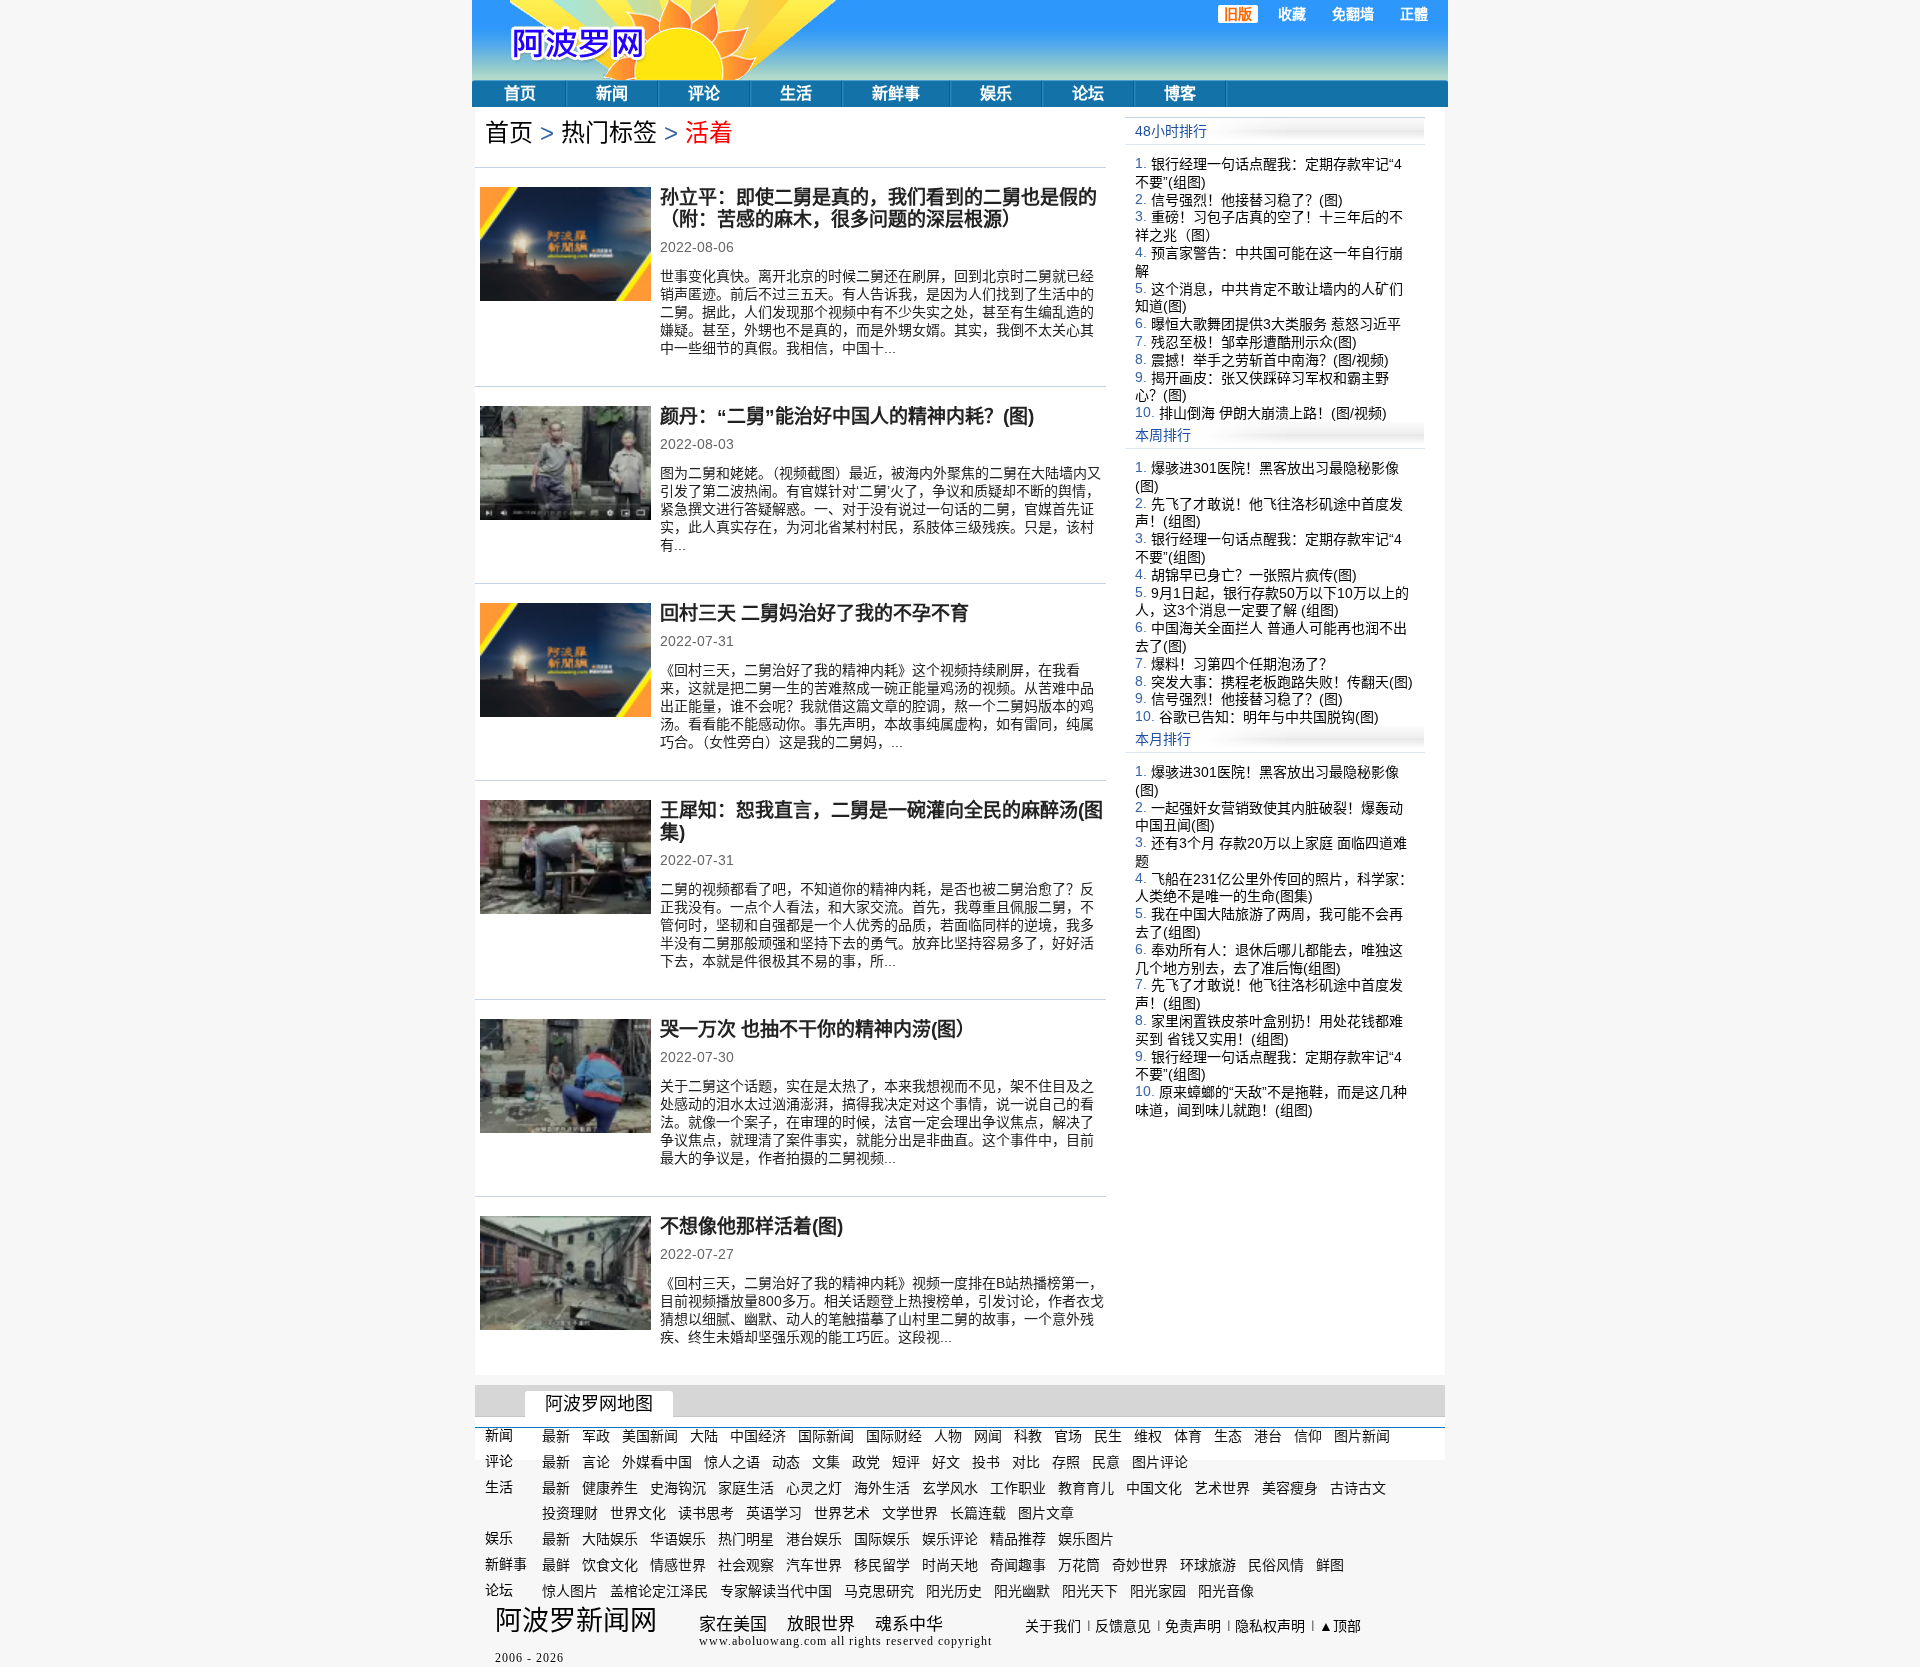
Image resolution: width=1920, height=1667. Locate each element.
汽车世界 (814, 1565)
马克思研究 (879, 1591)
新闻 (612, 93)
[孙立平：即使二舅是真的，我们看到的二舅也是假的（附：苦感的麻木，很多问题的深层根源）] (565, 246)
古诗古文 (1358, 1487)
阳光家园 (1158, 1591)
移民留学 (882, 1565)
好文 (946, 1462)
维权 (1148, 1436)
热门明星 (746, 1539)
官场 (1068, 1436)
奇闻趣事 (1018, 1565)
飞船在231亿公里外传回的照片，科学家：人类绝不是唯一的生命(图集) (1274, 887)
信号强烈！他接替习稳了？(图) (1247, 199)
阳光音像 (1226, 1591)
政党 (866, 1462)
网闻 (988, 1436)
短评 (906, 1462)
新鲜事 (896, 93)
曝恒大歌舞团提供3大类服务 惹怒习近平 (1276, 324)
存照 (1066, 1462)
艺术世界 (1222, 1487)
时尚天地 (950, 1565)
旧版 (1238, 14)
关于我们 (1053, 1626)
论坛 (1088, 93)
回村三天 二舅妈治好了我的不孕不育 (814, 613)
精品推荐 (1018, 1539)
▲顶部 (1340, 1626)
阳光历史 (954, 1591)
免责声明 (1193, 1626)
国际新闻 (826, 1436)
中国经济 (758, 1436)
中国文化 (1154, 1487)
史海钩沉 (678, 1487)
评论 (704, 93)
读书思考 (706, 1513)
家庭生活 (746, 1487)
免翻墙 (1353, 14)
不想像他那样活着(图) (751, 1226)
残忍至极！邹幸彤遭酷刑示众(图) (1254, 342)
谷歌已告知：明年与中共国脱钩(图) (1269, 717)
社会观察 (746, 1565)
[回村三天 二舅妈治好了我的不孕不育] (565, 662)
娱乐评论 (950, 1539)
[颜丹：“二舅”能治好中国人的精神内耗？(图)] (565, 465)
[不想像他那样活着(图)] (565, 1275)
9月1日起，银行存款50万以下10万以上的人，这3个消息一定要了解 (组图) (1272, 601)
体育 (1188, 1436)
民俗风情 (1276, 1565)
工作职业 (1018, 1487)
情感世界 (678, 1565)
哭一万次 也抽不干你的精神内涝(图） (817, 1029)
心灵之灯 (814, 1487)
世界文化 (638, 1513)
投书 (986, 1462)
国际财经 (894, 1436)
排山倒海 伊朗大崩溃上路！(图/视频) (1273, 413)
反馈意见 (1123, 1626)
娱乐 (996, 93)
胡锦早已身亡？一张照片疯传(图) (1254, 575)
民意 (1106, 1462)
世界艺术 (842, 1513)
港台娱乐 (814, 1539)
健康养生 (610, 1487)
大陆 (704, 1436)
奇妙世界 (1140, 1565)
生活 (796, 93)
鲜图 (1330, 1565)
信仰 (1308, 1436)
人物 (948, 1436)
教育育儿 (1086, 1487)
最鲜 (556, 1565)
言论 (596, 1462)
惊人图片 (570, 1591)
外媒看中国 (657, 1462)
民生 (1108, 1436)
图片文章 (1046, 1513)
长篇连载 (978, 1513)
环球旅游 (1208, 1565)
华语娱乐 (678, 1539)
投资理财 (570, 1513)
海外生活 (882, 1487)
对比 (1026, 1462)
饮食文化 (610, 1565)
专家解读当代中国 (776, 1591)
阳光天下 (1090, 1591)
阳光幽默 (1022, 1591)
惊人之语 (732, 1462)
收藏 (1292, 14)
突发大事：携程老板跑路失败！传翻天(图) (1282, 681)
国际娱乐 (882, 1539)
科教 (1028, 1436)
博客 (1180, 93)
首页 (520, 93)
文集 (826, 1462)
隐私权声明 (1270, 1626)
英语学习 (774, 1513)
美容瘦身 (1290, 1487)
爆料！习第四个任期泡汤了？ (1242, 664)
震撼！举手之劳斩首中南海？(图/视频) (1270, 360)
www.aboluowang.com (763, 1641)
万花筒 (1079, 1565)
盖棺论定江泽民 (659, 1591)
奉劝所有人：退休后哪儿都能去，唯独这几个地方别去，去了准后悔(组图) (1269, 959)
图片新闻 (1362, 1436)
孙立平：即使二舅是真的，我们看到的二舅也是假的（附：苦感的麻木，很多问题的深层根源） (878, 208)
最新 (556, 1436)
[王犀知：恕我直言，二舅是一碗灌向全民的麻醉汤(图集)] (565, 859)
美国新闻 (650, 1436)
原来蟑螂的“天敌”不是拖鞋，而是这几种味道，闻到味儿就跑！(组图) (1271, 1101)
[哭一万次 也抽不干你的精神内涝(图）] (565, 1078)
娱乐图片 (1086, 1539)
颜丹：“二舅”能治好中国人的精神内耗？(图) (847, 416)
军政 (596, 1436)
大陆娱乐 (610, 1539)
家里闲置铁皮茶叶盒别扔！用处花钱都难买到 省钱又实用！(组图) (1269, 1030)
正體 (1414, 14)
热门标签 (609, 132)
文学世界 (910, 1513)
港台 (1268, 1436)
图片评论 (1160, 1462)
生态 (1228, 1436)
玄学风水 (950, 1487)
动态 (786, 1462)
